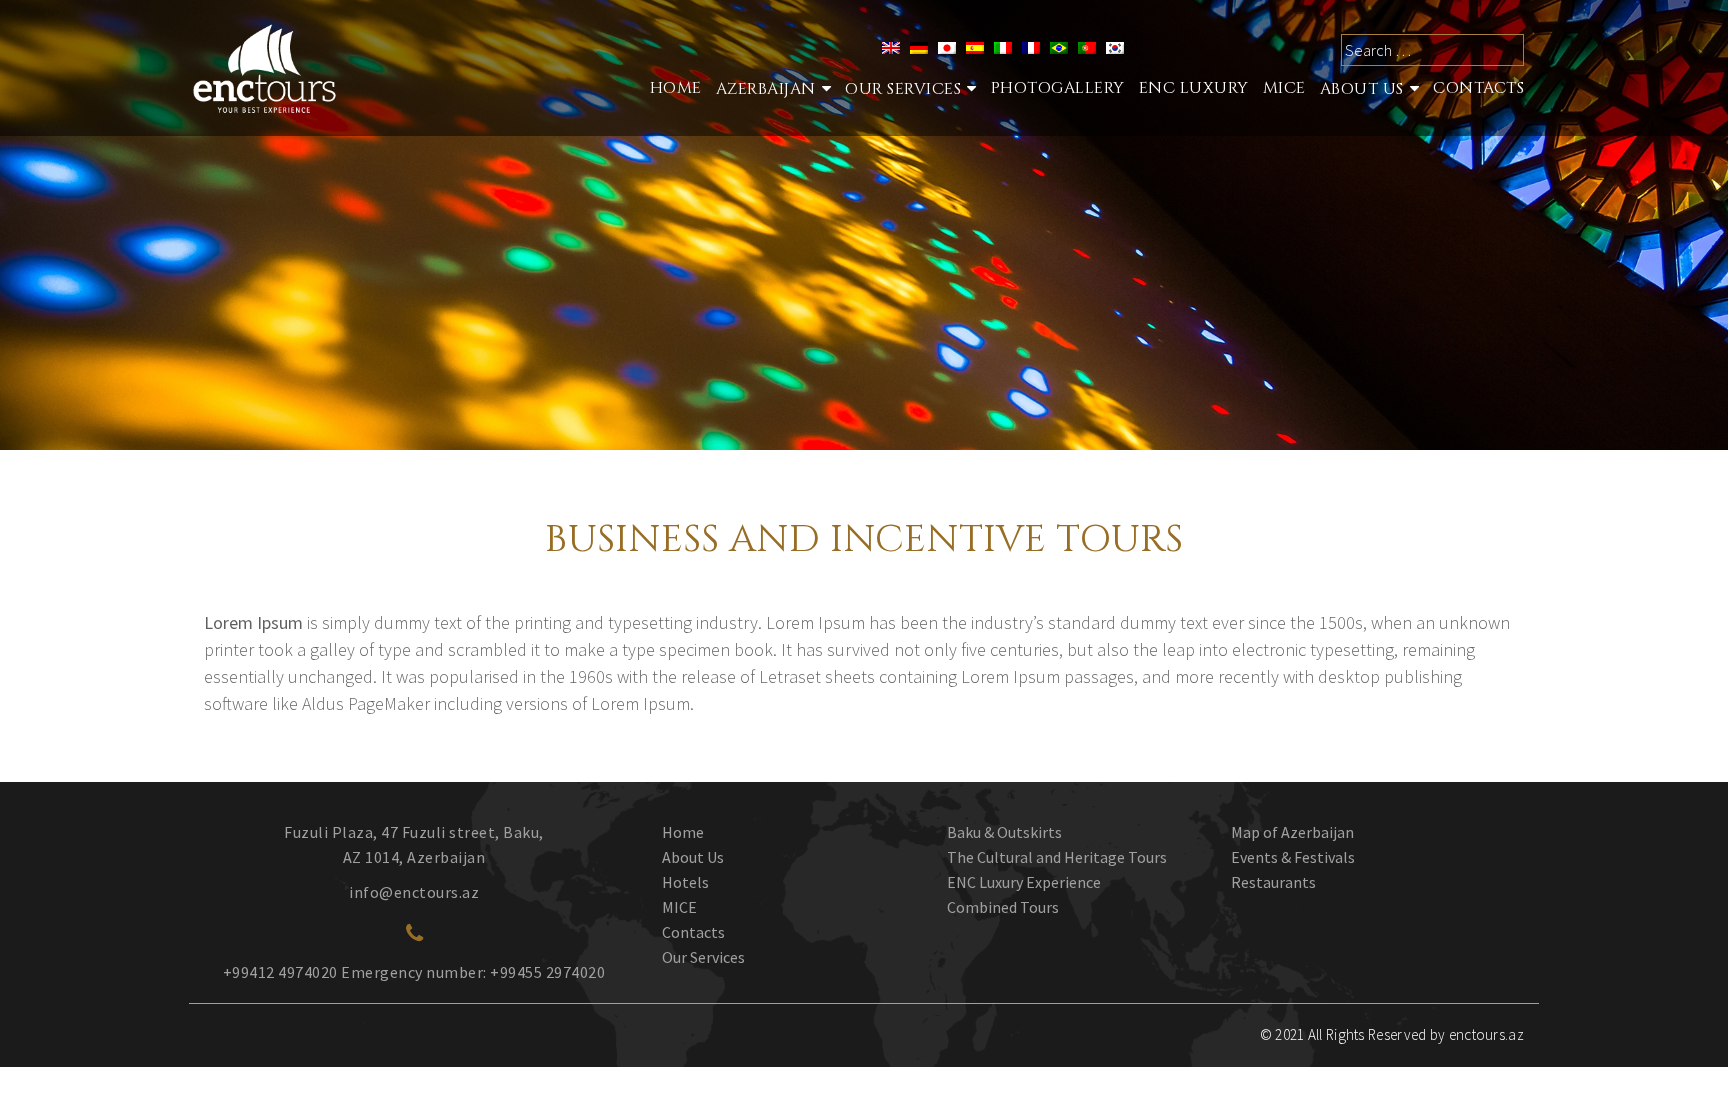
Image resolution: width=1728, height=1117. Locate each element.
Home (676, 88)
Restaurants (1273, 882)
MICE (1284, 88)
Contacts (1478, 88)
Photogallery (1058, 88)
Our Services (703, 957)
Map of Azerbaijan (1292, 832)
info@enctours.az (414, 892)
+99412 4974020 (280, 972)
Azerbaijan (766, 89)
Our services (903, 89)
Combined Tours (1003, 907)
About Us (1362, 89)
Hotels (685, 882)
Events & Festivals (1293, 857)
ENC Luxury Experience (1024, 882)
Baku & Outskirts (1004, 832)
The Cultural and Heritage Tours (1057, 857)
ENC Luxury (1194, 88)
